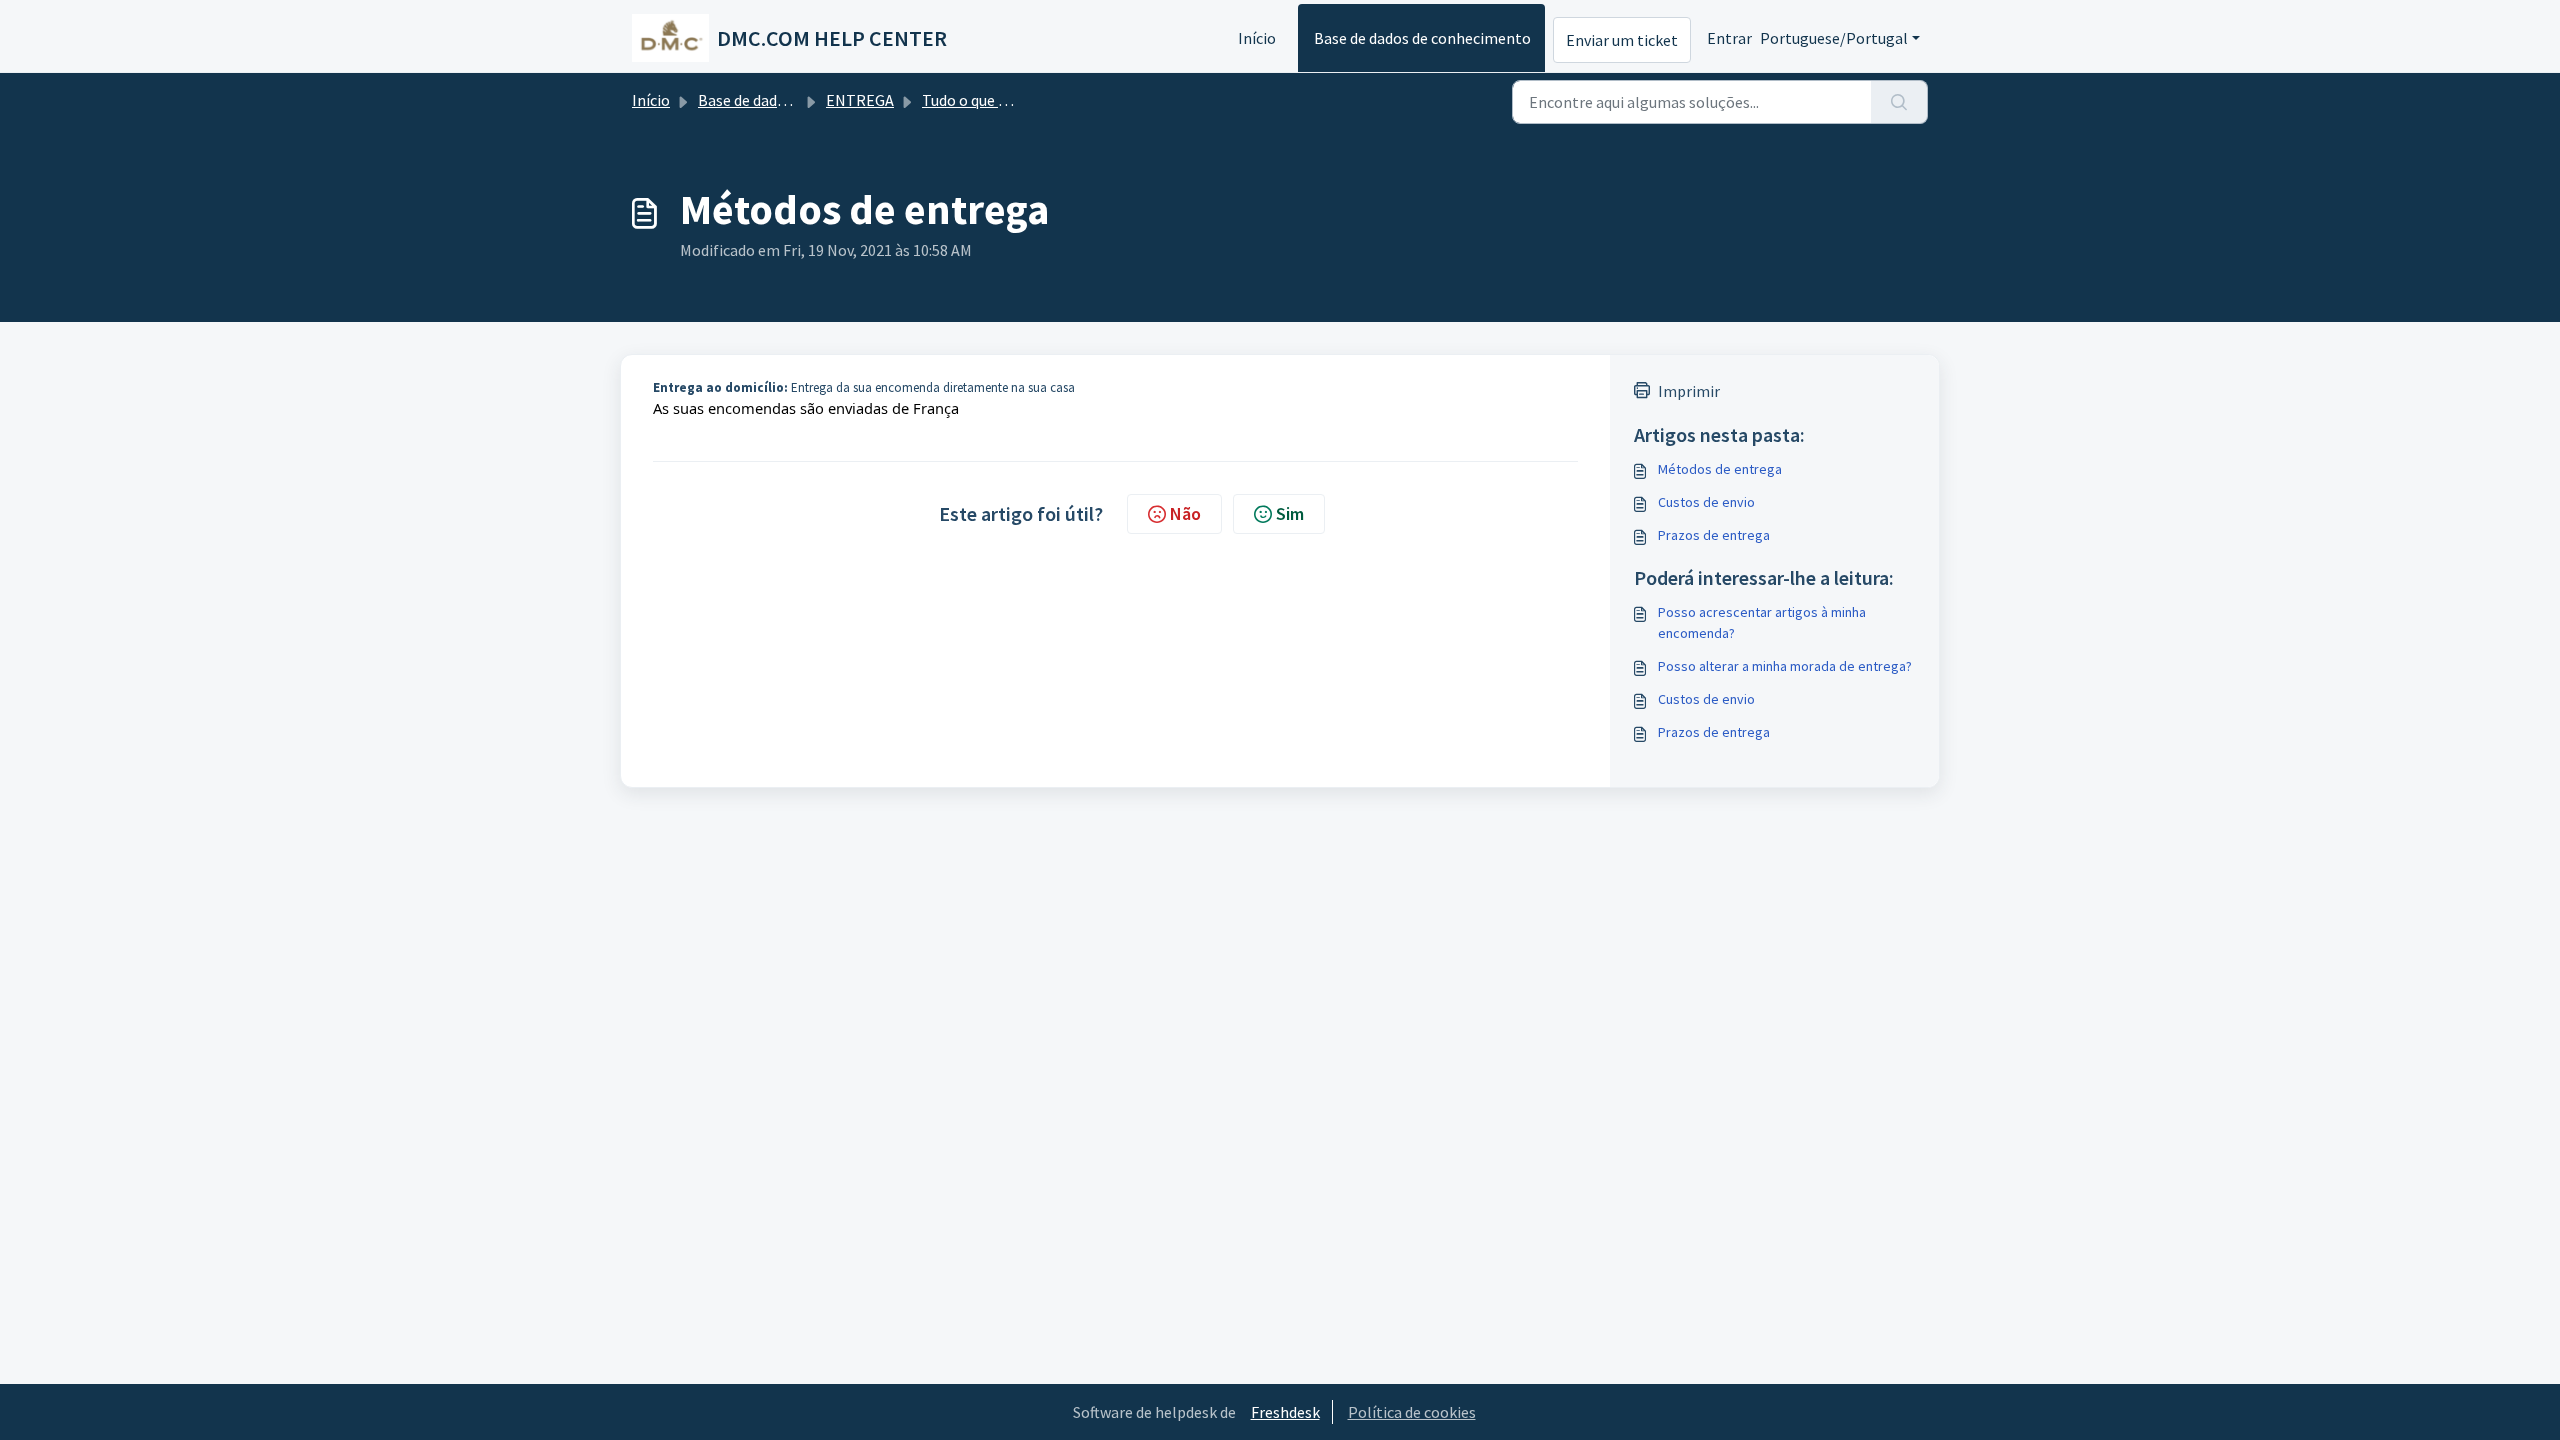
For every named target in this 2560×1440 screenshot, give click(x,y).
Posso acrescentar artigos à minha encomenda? (1762, 622)
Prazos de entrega (1714, 535)
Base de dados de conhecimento (1422, 38)
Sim (1290, 513)
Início (1257, 38)
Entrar (1729, 38)
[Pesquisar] (1899, 102)
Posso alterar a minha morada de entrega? (1785, 666)
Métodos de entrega (1720, 469)
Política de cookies (1412, 1412)
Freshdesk (1285, 1412)
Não (1185, 513)
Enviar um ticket (1622, 40)
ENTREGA (860, 100)
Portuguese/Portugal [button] (1834, 38)
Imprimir (1689, 391)
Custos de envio (1706, 502)
